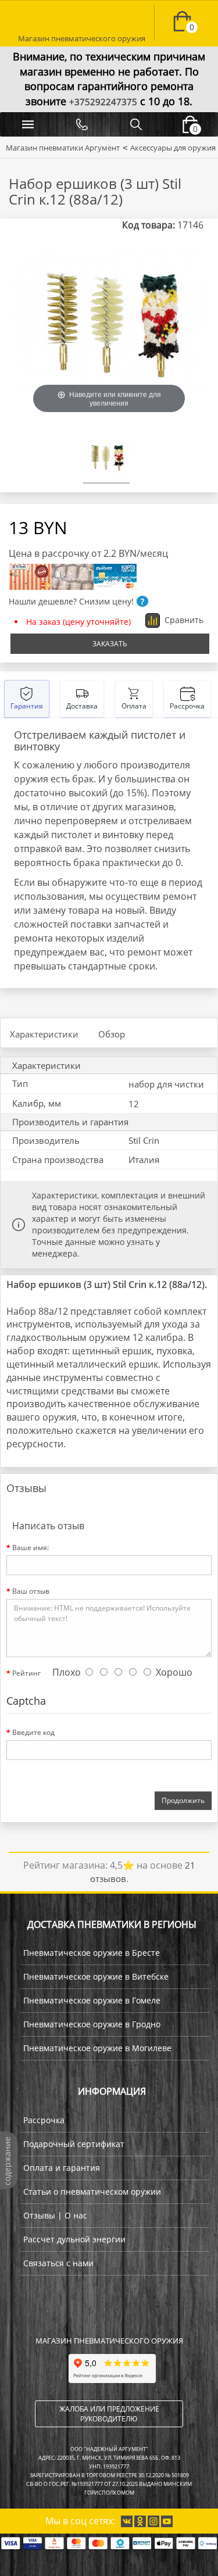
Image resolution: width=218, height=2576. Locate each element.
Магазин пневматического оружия (82, 34)
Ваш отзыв (31, 1591)
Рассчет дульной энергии (74, 2239)
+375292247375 (103, 102)
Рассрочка (44, 2120)
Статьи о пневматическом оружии (92, 2192)
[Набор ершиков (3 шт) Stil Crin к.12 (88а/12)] (106, 459)
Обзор (112, 1034)
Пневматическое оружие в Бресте (92, 1953)
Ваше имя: (31, 1548)
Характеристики (44, 1034)
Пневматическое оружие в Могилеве (97, 2048)
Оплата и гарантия (62, 2168)
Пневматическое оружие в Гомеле (92, 2000)
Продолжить (183, 1800)
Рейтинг (26, 1673)
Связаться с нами (58, 2263)
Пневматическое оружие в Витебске (96, 1976)
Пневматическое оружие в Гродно (92, 2024)
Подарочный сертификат (74, 2144)
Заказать (110, 644)
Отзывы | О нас (55, 2215)
